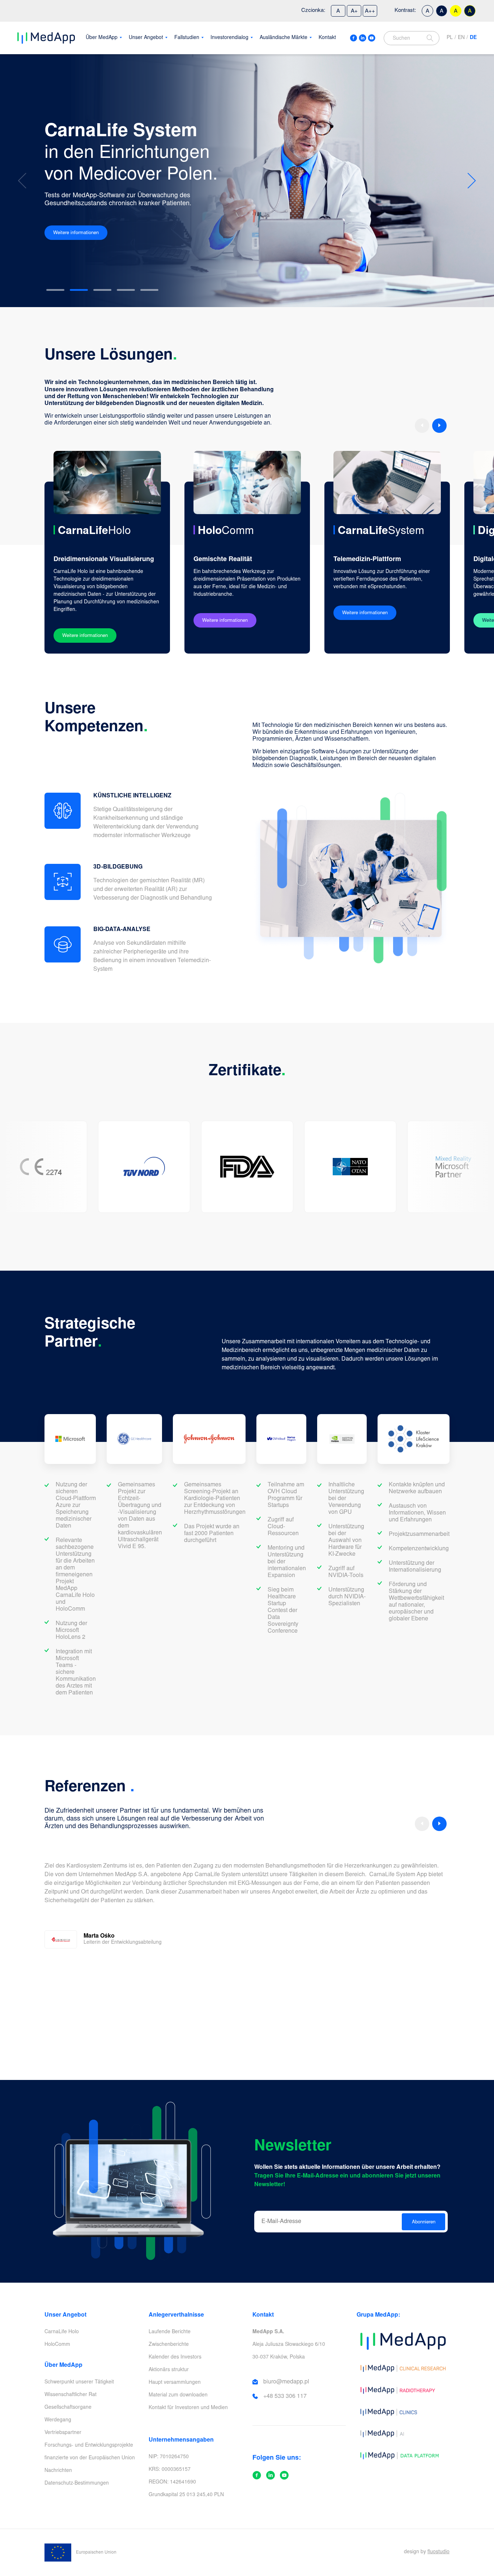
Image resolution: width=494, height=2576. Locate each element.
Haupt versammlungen (175, 2383)
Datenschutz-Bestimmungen (77, 2484)
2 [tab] (79, 290)
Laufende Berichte (170, 2332)
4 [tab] (126, 290)
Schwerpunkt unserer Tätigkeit (79, 2382)
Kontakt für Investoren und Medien (188, 2408)
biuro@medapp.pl (286, 2382)
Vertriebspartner (63, 2433)
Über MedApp (102, 38)
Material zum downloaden (178, 2395)
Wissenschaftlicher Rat (71, 2395)
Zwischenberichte (169, 2345)
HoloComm (57, 2345)
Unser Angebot (146, 38)
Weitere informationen (76, 233)
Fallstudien (187, 38)
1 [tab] (55, 290)
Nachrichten (58, 2471)
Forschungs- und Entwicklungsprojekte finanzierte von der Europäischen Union (90, 2452)
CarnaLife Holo (62, 2332)
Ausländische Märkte (284, 38)
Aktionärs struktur (169, 2370)
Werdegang (58, 2420)
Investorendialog (229, 38)
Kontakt (327, 38)
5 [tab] (149, 290)
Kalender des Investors (175, 2357)
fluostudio (438, 2552)
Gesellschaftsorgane (68, 2408)
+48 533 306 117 (285, 2396)
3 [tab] (102, 290)
